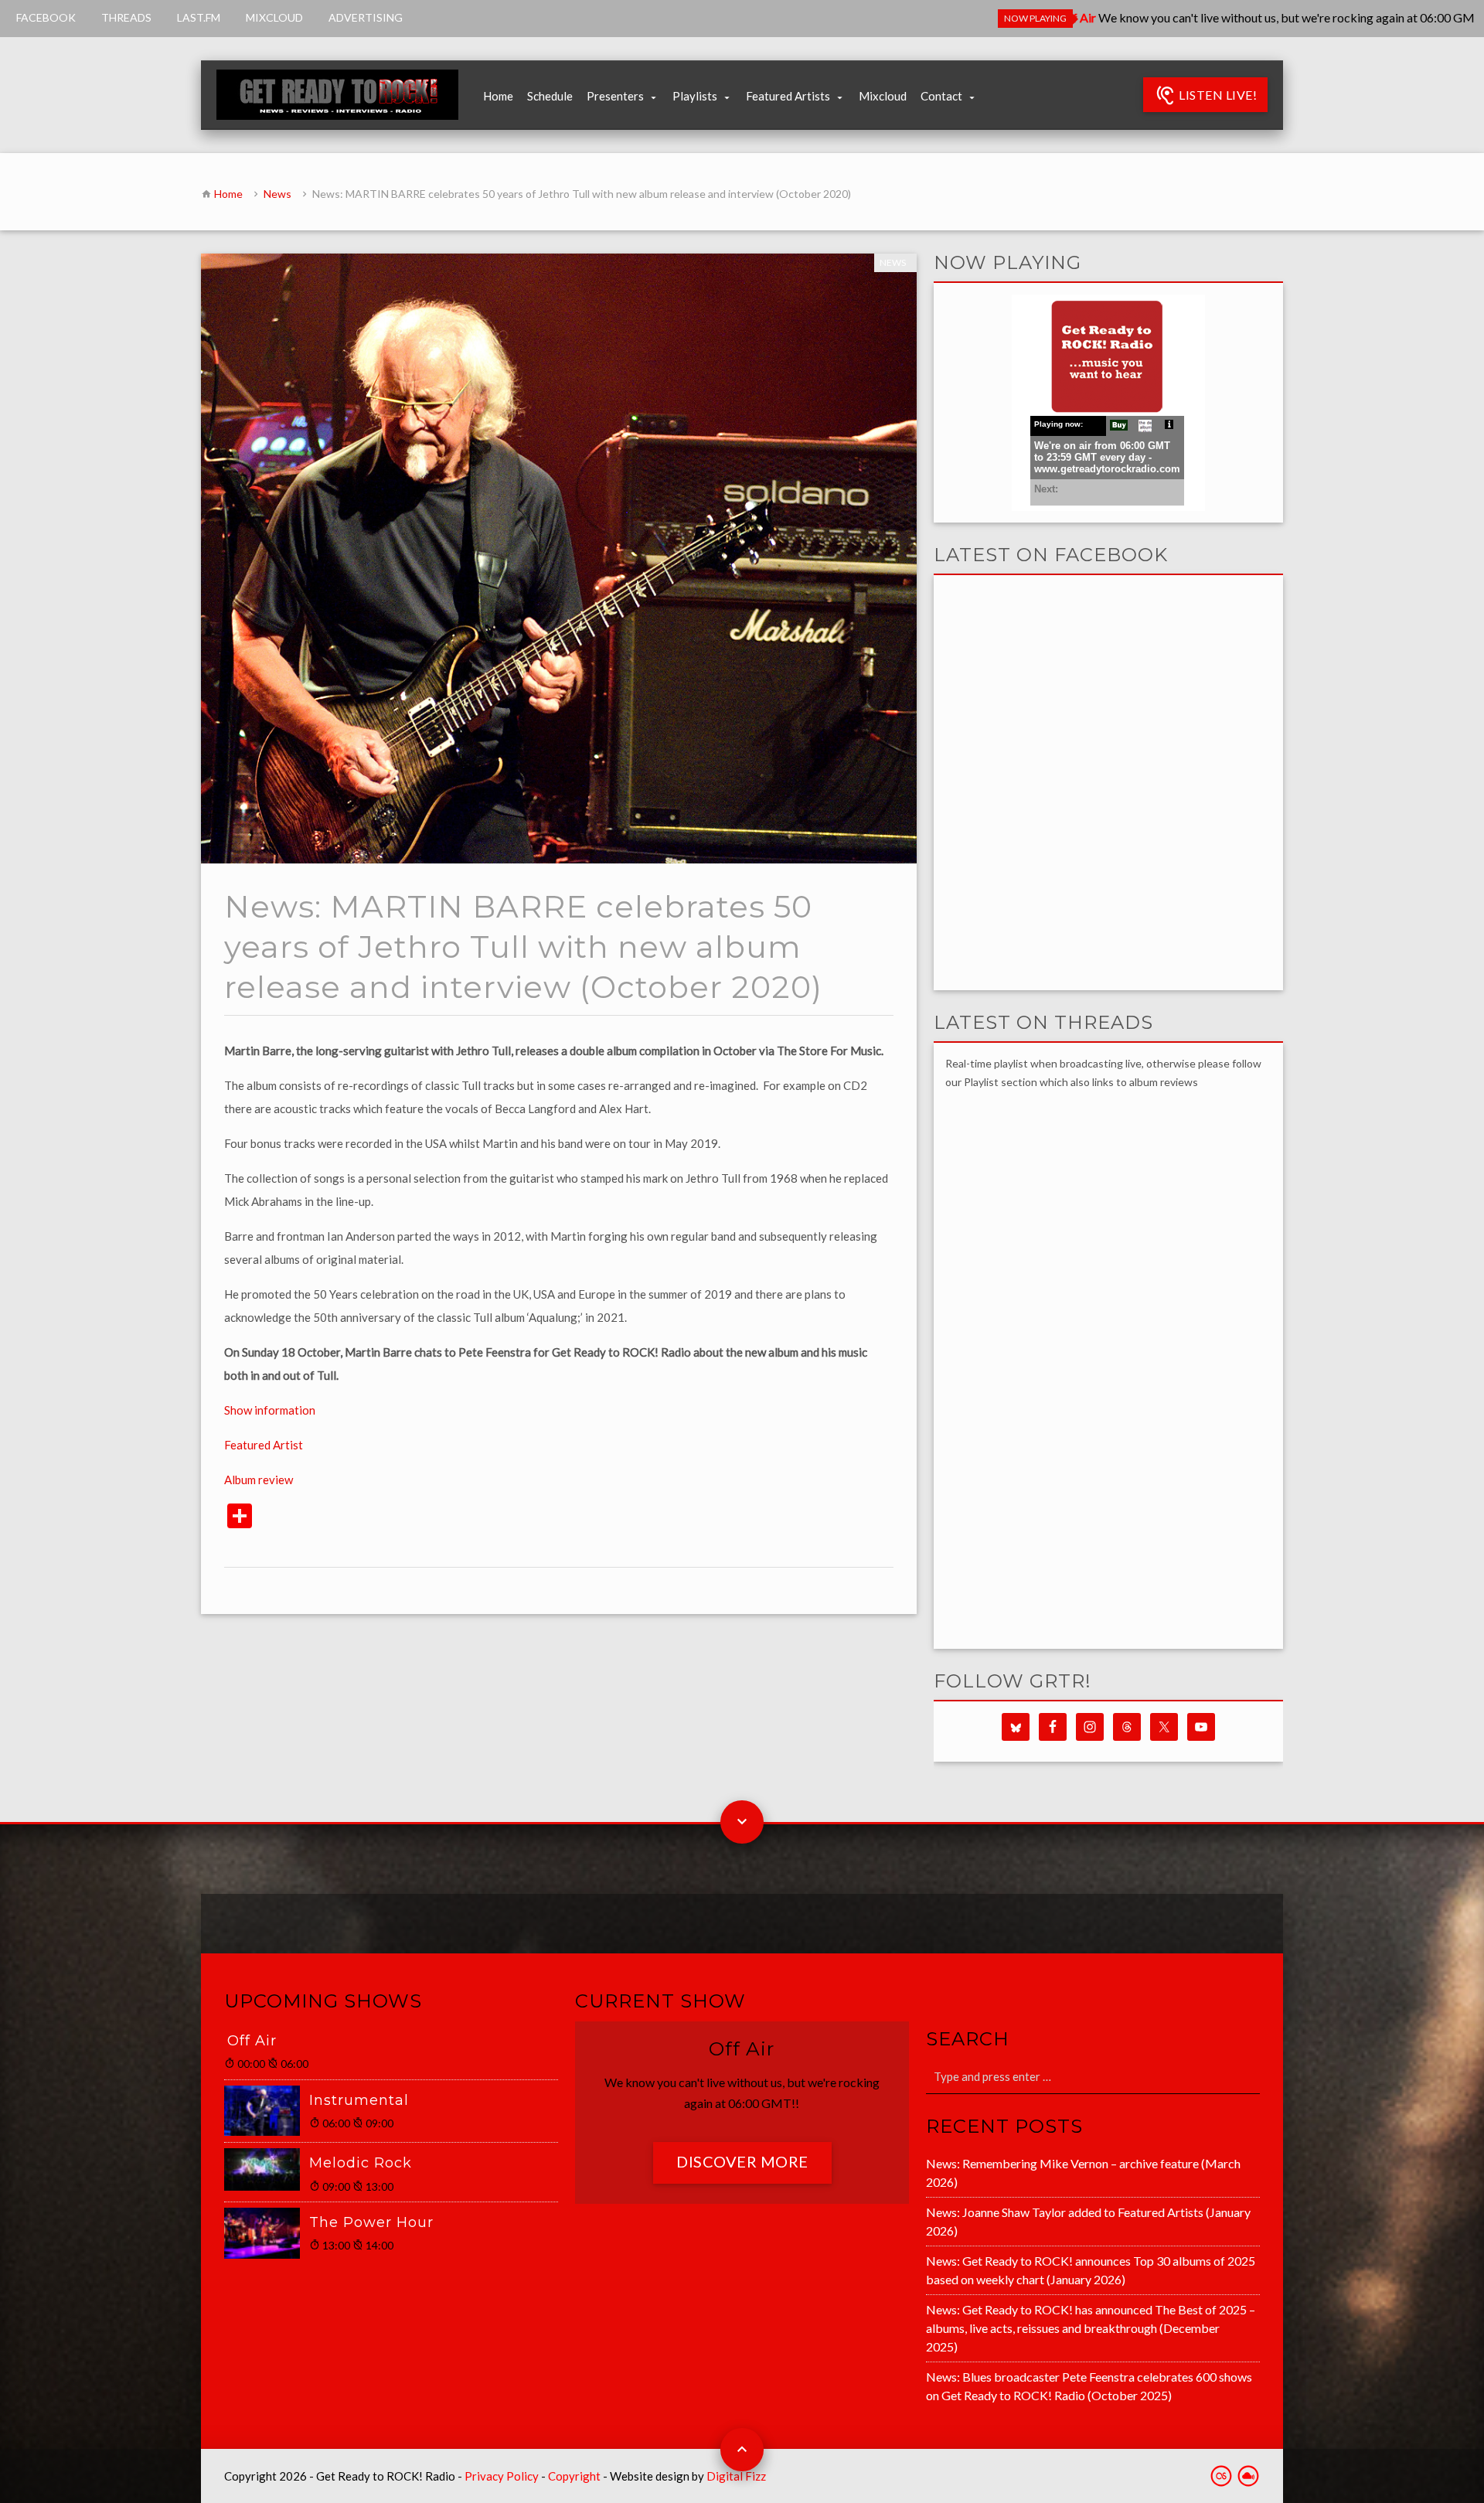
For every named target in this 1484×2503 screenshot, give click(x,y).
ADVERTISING (366, 17)
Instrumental (359, 2100)
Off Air (252, 2041)
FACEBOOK (46, 17)
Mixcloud (883, 96)
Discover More (742, 2161)
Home (498, 96)
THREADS (126, 17)
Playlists (695, 96)
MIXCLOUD (274, 17)
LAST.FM (199, 17)
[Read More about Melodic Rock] (267, 2169)
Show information (270, 1410)
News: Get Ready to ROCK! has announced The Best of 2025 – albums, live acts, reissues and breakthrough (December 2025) (1091, 2328)
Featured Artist (264, 1445)
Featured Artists (788, 96)
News (277, 194)
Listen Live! (1217, 95)
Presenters (615, 96)
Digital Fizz (736, 2476)
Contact (941, 96)
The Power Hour (371, 2222)
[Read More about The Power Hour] (267, 2233)
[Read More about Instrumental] (267, 2111)
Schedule (550, 96)
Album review (259, 1480)
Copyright (574, 2476)
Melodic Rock (361, 2163)
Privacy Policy (502, 2476)
